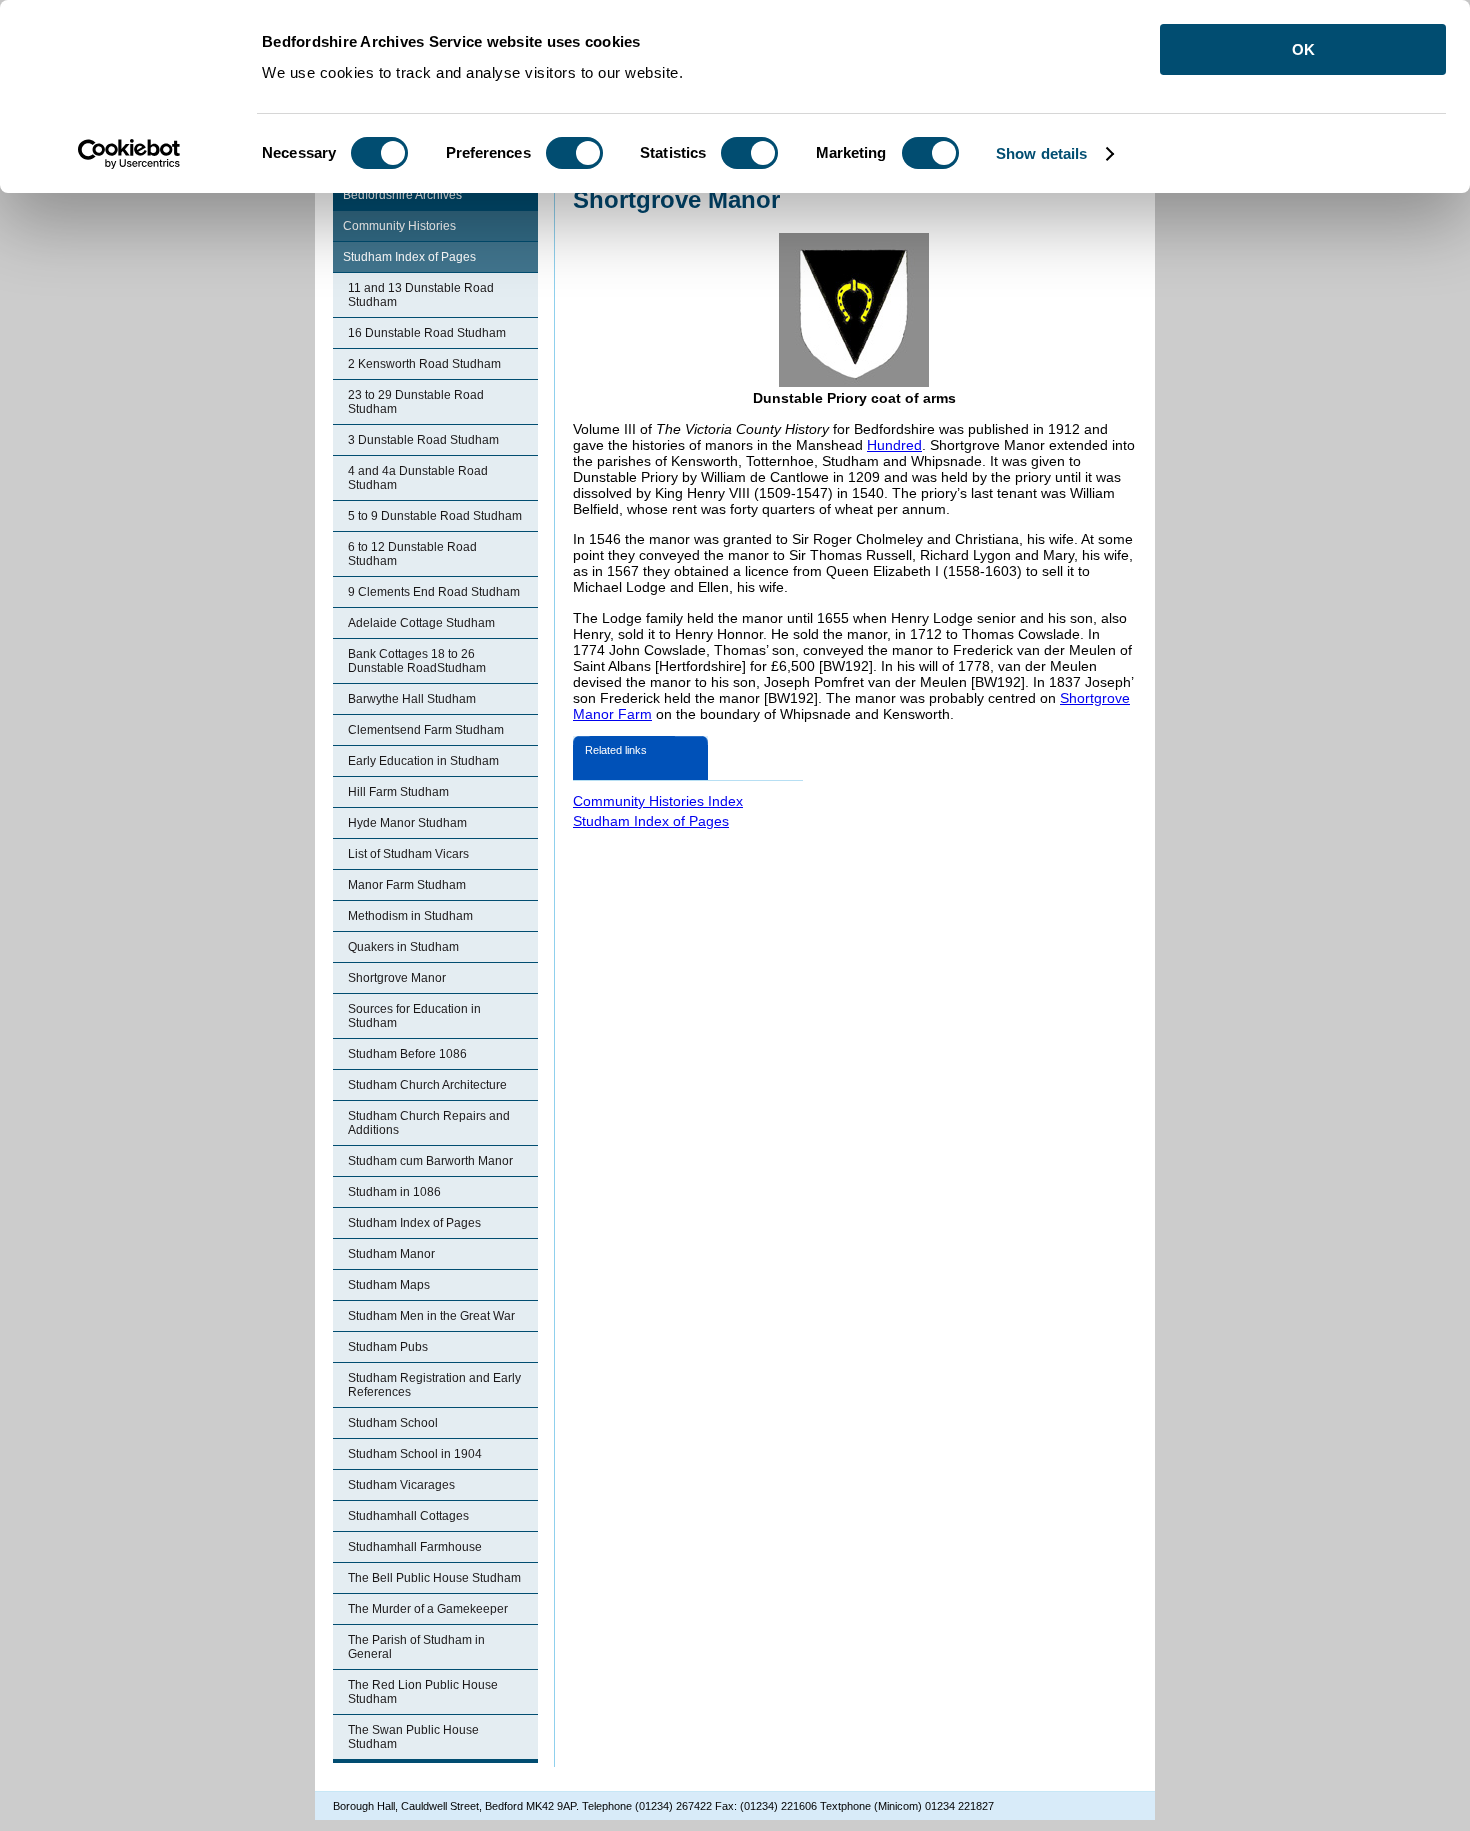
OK (1303, 49)
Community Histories (399, 226)
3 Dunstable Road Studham (423, 440)
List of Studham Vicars (408, 854)
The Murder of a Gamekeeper (428, 1609)
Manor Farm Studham (407, 885)
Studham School (393, 1423)
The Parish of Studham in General (416, 1647)
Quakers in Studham (403, 947)
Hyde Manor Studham (407, 823)
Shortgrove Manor (397, 978)
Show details (1041, 153)
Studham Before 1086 (407, 1054)
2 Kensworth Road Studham (424, 364)
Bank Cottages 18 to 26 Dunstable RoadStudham (417, 661)
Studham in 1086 (394, 1192)
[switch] (574, 153)
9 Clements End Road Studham (434, 592)
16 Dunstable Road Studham (427, 333)
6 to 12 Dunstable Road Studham (412, 554)
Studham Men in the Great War (431, 1316)
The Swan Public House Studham (413, 1737)
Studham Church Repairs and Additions (429, 1123)
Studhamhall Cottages (408, 1516)
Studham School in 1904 (415, 1454)
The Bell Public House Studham (434, 1578)
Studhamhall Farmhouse (415, 1547)
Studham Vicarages (401, 1485)
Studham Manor (391, 1254)
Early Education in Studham (423, 761)
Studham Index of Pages (409, 257)
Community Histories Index (658, 801)
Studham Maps (389, 1285)
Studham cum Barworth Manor (430, 1161)
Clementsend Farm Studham (426, 730)
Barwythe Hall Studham (412, 699)
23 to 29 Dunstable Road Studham (416, 402)
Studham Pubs (388, 1347)
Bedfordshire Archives (402, 195)
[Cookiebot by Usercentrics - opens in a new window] (129, 154)
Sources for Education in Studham (414, 1016)
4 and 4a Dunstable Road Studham (418, 478)
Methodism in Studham (410, 916)
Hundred (894, 445)
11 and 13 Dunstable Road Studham (421, 295)
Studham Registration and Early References (434, 1385)
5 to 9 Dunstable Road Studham (435, 516)
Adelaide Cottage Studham (421, 623)
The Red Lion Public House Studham (423, 1692)
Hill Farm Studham (398, 792)
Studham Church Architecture (427, 1085)
